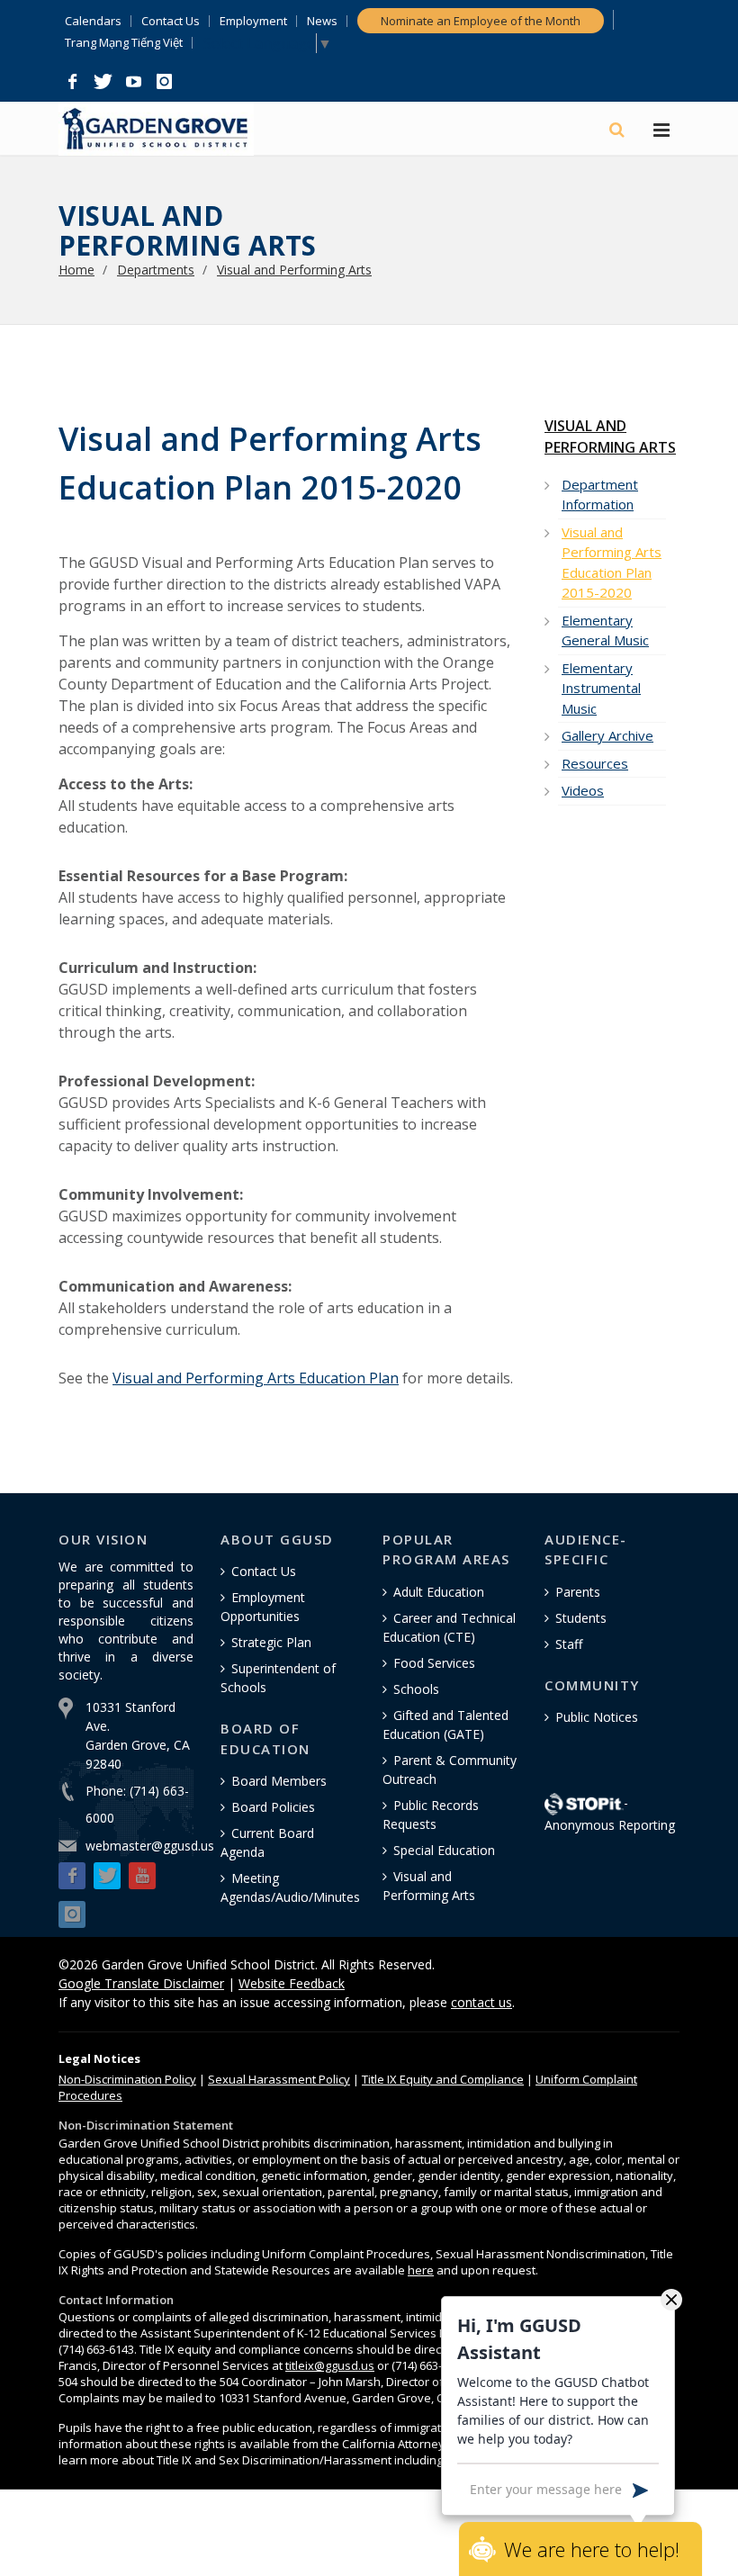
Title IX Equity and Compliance (443, 2079)
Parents (578, 1592)
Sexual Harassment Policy (279, 2079)
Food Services (434, 1663)
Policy (127, 2079)
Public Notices (597, 1717)
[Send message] (640, 2489)
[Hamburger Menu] (661, 131)
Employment (253, 21)
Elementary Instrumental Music (601, 688)
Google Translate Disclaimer (141, 1983)
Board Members (279, 1781)
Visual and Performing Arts (294, 270)
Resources (595, 763)
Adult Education (439, 1592)
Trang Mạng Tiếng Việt (124, 43)
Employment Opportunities (263, 1607)
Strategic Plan (271, 1642)
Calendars (93, 21)
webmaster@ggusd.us (150, 1846)
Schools (416, 1689)
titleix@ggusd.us (330, 2365)
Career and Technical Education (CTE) (449, 1627)
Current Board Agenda (267, 1842)
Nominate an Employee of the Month (481, 21)
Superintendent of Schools (278, 1678)
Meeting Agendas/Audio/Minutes (290, 1887)
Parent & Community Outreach (450, 1770)
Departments (156, 270)
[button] (72, 82)
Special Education (444, 1850)
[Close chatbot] (671, 2299)
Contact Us (171, 21)
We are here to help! (592, 2549)
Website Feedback (292, 1983)
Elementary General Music (605, 630)
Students (581, 1618)
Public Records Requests (431, 1815)
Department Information (600, 495)
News (322, 21)
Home (76, 270)
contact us (481, 2002)
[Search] (618, 130)
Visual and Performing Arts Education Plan (256, 1378)
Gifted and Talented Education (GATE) (445, 1725)
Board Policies (273, 1807)
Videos (583, 790)
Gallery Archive (607, 735)
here (421, 2270)
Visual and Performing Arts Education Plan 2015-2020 (612, 563)
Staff (569, 1644)
